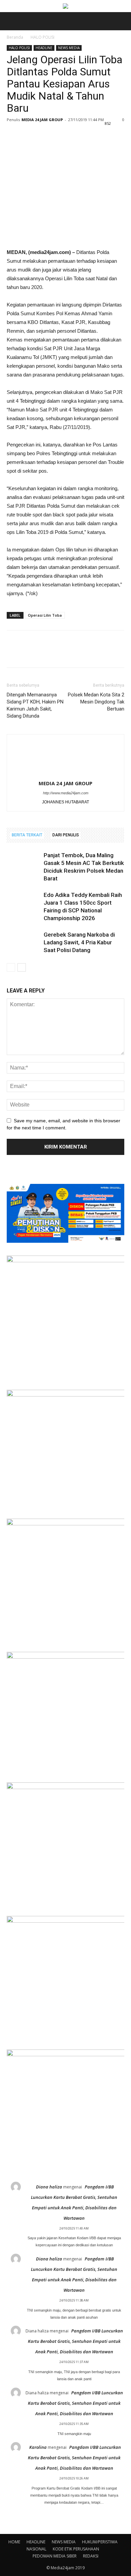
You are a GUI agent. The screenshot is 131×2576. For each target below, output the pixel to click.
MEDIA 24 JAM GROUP (42, 120)
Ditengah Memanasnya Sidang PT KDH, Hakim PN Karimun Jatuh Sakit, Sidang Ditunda (35, 705)
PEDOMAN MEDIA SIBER (55, 2556)
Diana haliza (49, 2187)
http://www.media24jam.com (66, 793)
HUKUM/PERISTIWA (100, 2542)
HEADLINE (44, 48)
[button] (122, 21)
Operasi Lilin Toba (45, 615)
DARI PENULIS (66, 835)
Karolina (38, 2447)
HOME (14, 2542)
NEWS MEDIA (69, 48)
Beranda (15, 37)
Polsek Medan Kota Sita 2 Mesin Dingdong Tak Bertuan (96, 702)
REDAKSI (91, 2556)
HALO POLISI (42, 37)
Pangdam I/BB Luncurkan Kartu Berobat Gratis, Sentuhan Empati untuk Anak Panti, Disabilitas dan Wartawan (75, 2341)
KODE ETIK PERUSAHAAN (76, 2549)
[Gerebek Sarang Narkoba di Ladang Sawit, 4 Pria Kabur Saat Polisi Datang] (24, 942)
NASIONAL (36, 2549)
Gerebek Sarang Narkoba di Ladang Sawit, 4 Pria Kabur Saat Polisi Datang (79, 942)
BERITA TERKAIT (27, 835)
